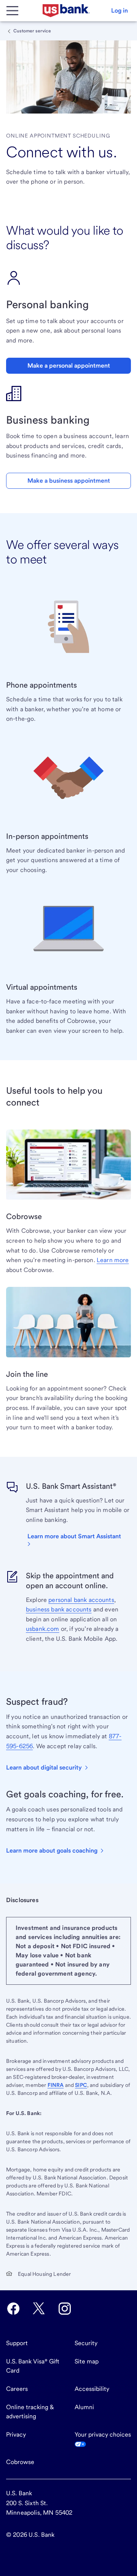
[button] (119, 11)
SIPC (81, 2085)
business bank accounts (59, 1609)
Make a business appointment (69, 481)
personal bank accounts (81, 1600)
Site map (87, 2361)
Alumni (84, 2407)
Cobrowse (20, 2462)
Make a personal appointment (69, 366)
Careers (17, 2389)
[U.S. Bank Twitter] (39, 2309)
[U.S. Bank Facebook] (13, 2309)
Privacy (16, 2434)
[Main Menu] (12, 11)
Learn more (113, 1260)
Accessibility (92, 2389)
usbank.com (43, 1629)
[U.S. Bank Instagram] (65, 2309)
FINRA (56, 2085)
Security (86, 2343)
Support (17, 2343)
